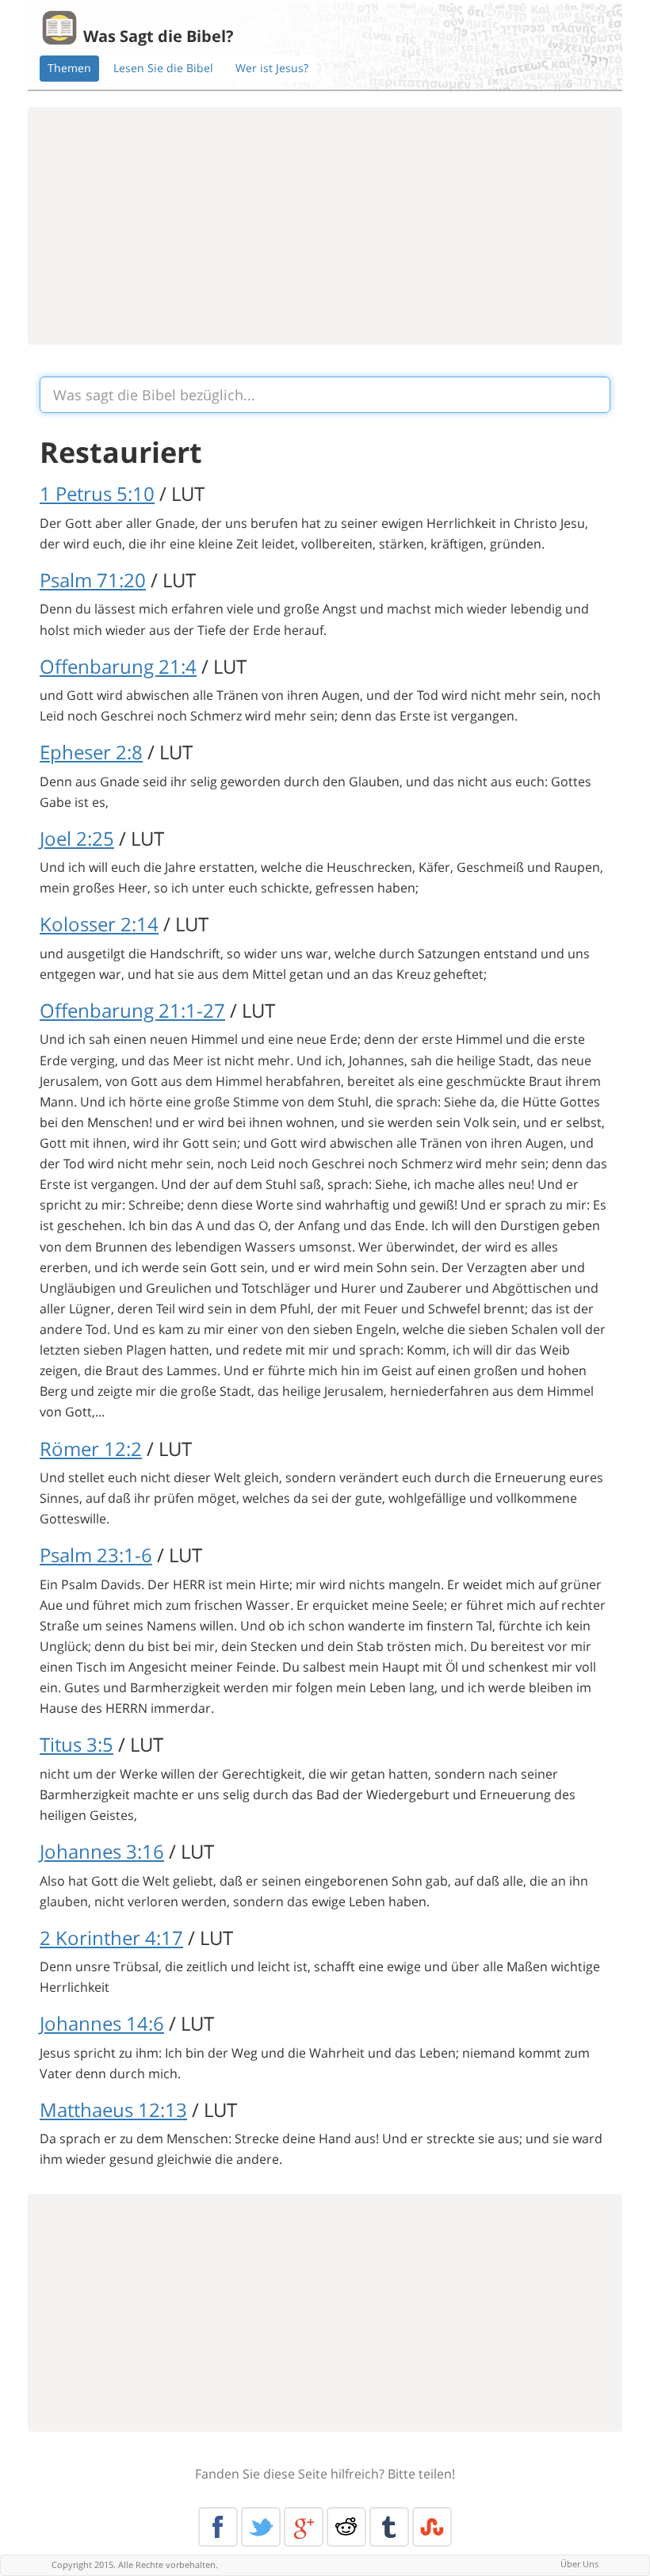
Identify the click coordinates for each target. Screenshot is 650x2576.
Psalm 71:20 (93, 580)
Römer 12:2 (91, 1449)
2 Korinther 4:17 (111, 1938)
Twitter (261, 2527)
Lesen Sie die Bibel (163, 68)
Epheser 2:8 (91, 752)
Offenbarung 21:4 (118, 666)
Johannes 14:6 (102, 2023)
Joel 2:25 (77, 838)
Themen (69, 68)
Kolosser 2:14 (99, 924)
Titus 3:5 (76, 1744)
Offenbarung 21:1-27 (132, 1010)
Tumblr (389, 2527)
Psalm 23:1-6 (96, 1555)
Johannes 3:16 (102, 1851)
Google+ (304, 2527)
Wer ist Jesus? (272, 68)
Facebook (218, 2527)
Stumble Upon (432, 2527)
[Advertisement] (325, 226)
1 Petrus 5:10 (97, 493)
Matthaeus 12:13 (113, 2110)
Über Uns (579, 2564)
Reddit (346, 2527)
